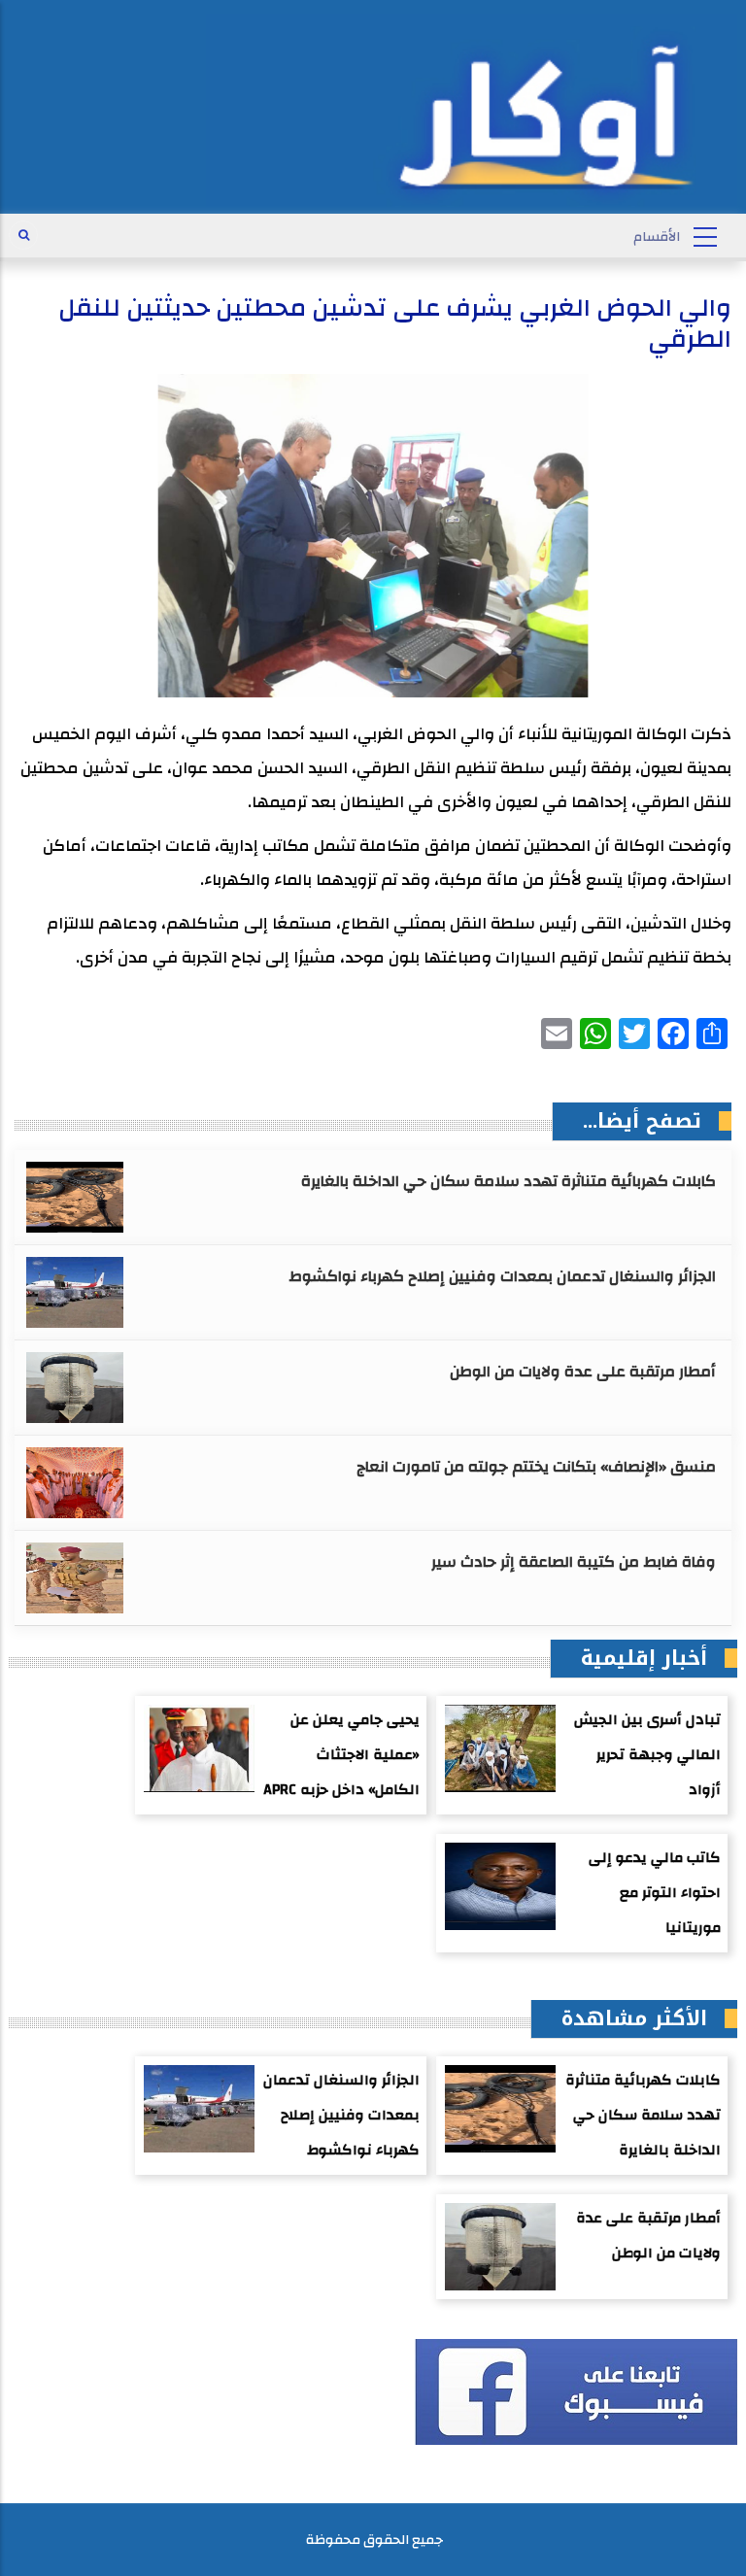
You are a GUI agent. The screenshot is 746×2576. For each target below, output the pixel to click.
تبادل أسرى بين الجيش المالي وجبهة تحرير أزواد (647, 1755)
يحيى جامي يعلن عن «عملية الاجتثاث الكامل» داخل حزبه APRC (341, 1755)
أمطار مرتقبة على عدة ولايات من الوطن (583, 1372)
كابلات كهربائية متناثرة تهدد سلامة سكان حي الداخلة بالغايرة (509, 1181)
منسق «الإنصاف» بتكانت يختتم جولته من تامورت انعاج (536, 1467)
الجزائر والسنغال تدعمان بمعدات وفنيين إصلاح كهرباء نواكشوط (502, 1276)
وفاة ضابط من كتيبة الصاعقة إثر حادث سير (574, 1562)
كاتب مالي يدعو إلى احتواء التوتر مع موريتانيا (655, 1893)
